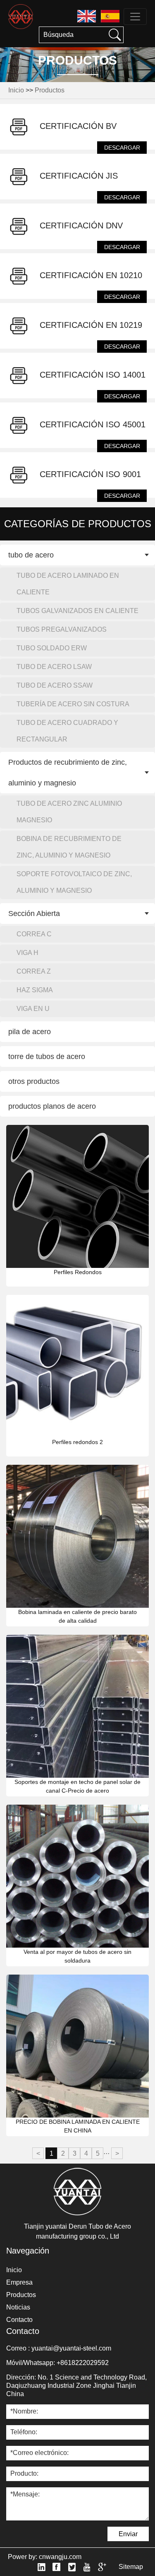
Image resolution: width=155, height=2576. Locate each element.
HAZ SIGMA (35, 990)
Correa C (34, 934)
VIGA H (27, 953)
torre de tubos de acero (47, 1057)
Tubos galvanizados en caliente (77, 611)
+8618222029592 (83, 2363)
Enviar (128, 2534)
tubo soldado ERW (52, 648)
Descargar (122, 148)
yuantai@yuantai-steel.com (71, 2348)
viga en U (33, 1009)
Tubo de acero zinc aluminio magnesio (69, 812)
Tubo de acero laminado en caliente (68, 584)
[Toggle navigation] (135, 17)
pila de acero (30, 1032)
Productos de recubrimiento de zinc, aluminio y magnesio (68, 773)
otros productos (34, 1081)
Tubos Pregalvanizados (62, 629)
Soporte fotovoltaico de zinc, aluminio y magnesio (74, 882)
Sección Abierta (34, 914)
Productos (50, 90)
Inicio (16, 90)
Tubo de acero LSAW (54, 667)
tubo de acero (31, 555)
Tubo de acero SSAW (55, 685)
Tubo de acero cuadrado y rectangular (67, 731)
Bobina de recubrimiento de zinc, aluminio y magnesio (69, 847)
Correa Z (34, 971)
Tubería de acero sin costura (73, 704)
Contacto (19, 2320)
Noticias (18, 2307)
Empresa (19, 2282)
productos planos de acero (52, 1106)
